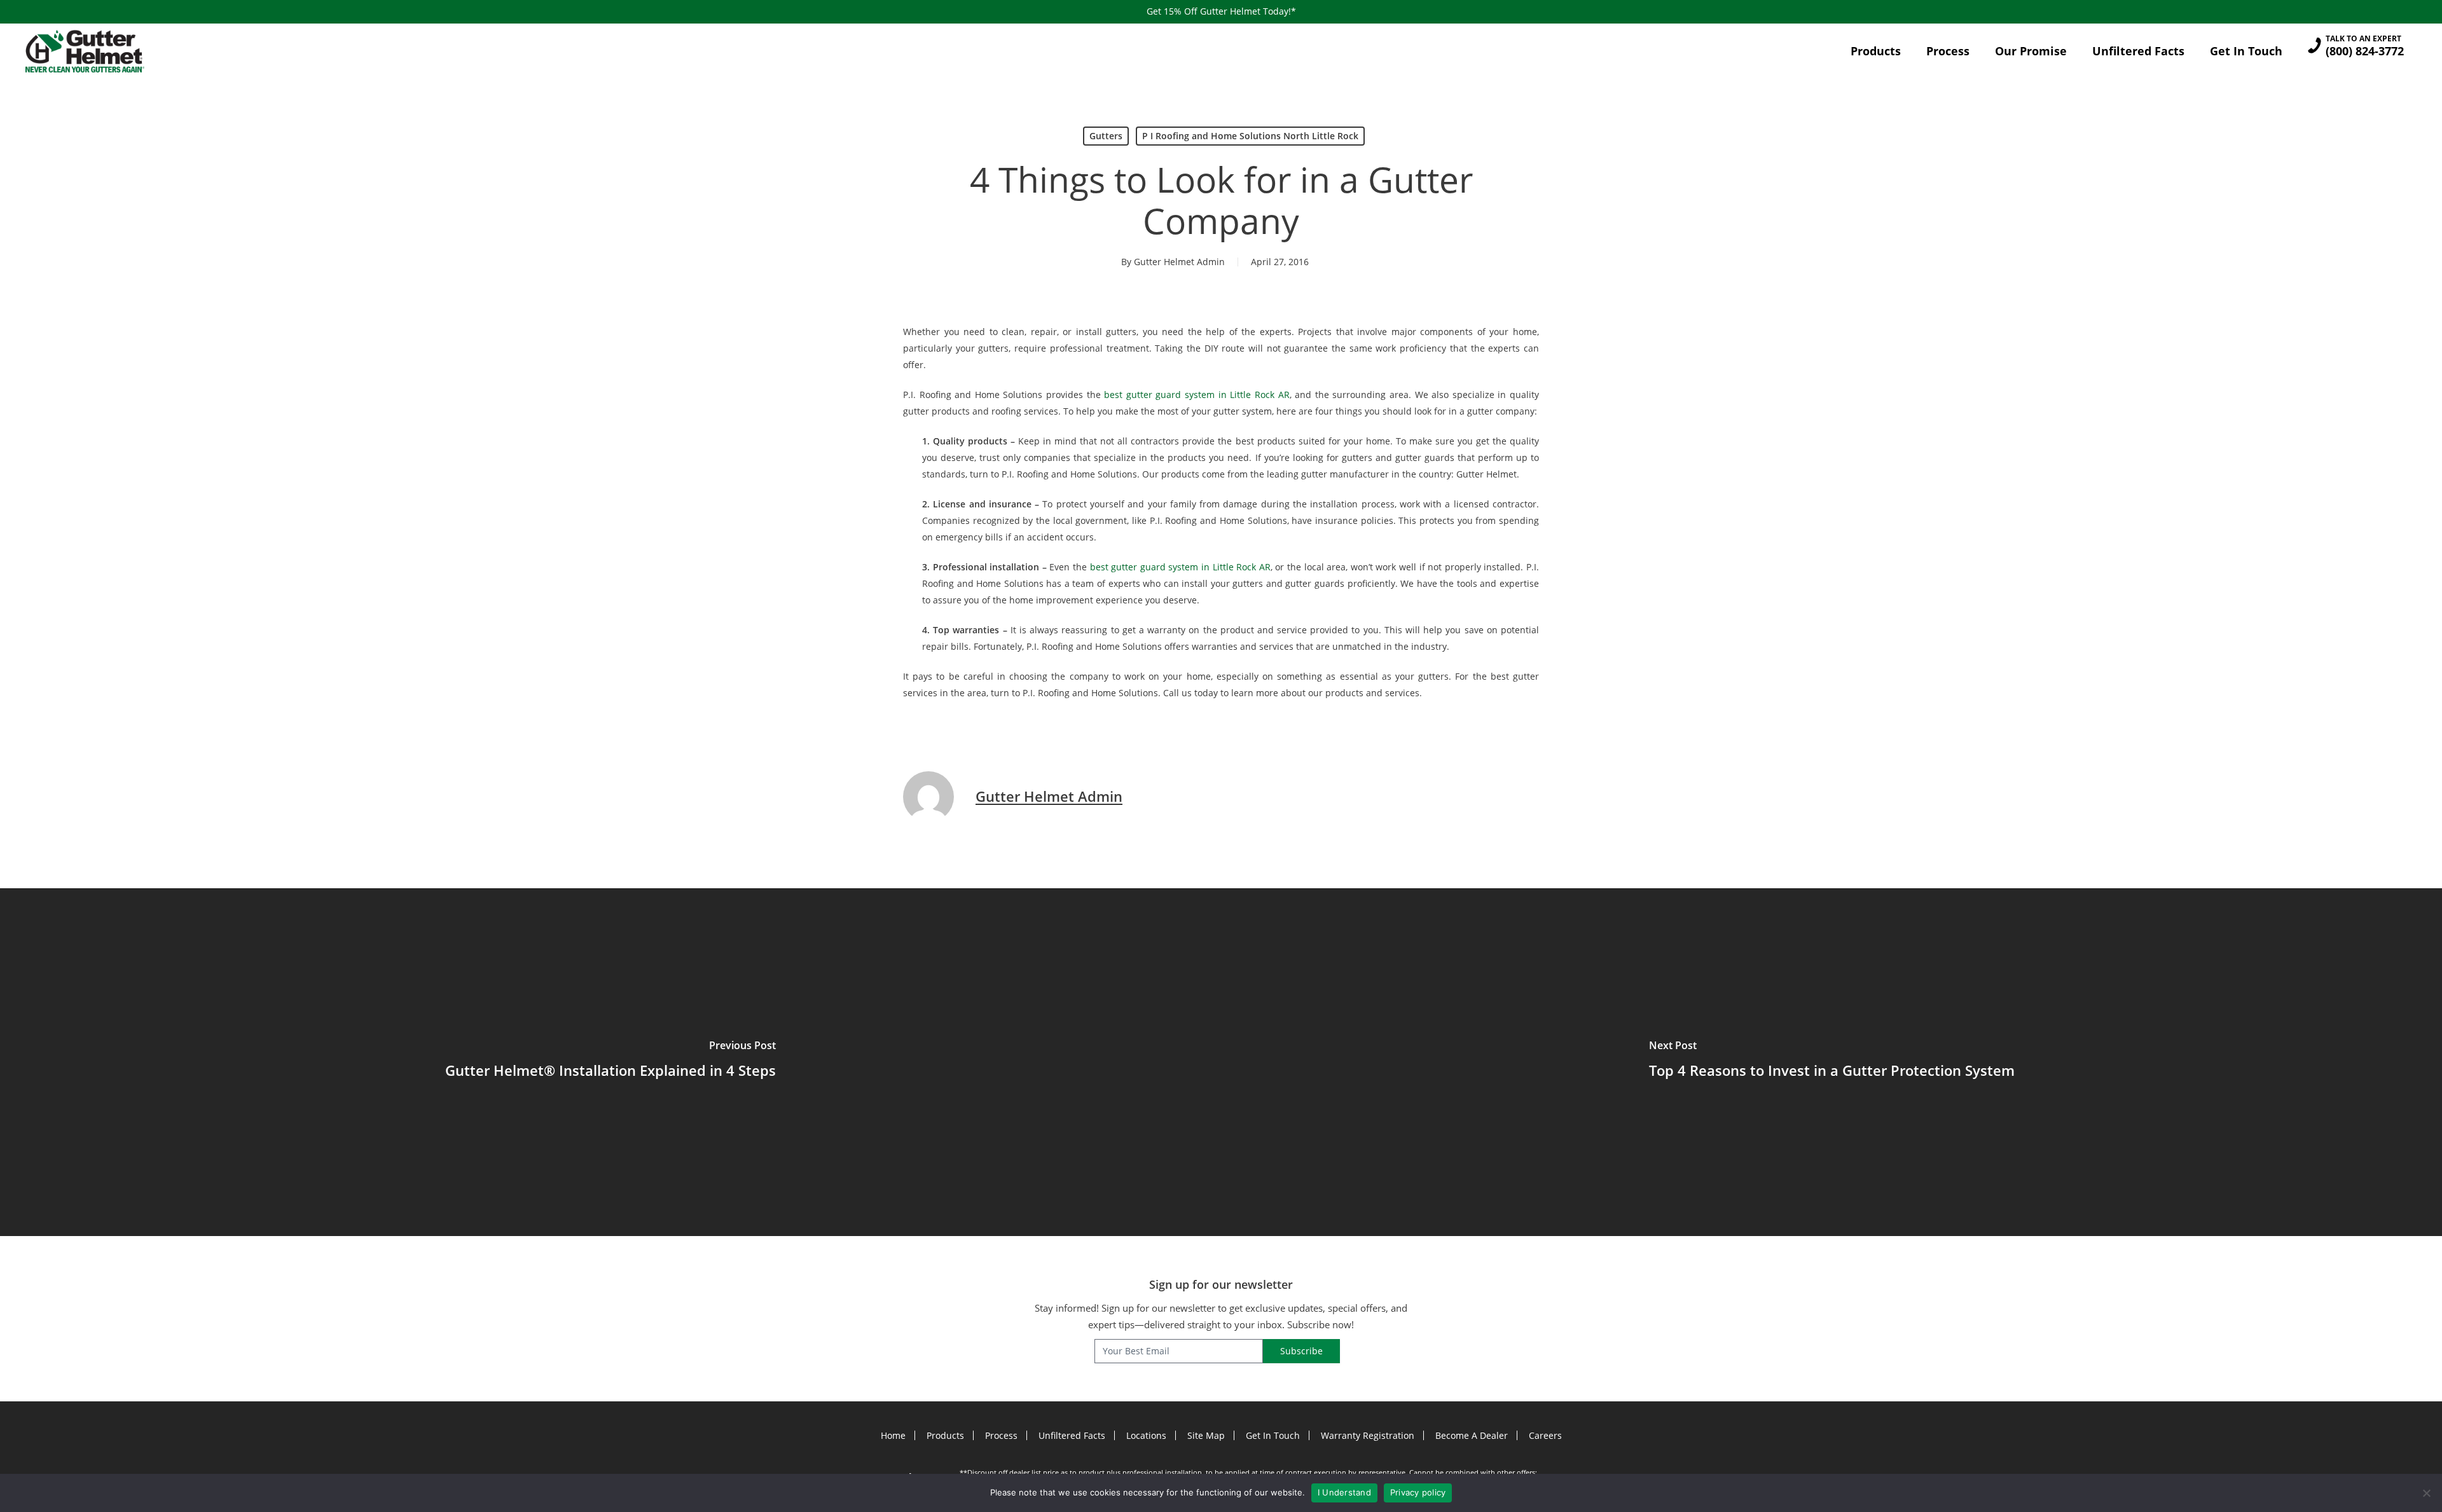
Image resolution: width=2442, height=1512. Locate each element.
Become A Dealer (1472, 1435)
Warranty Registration (1368, 1435)
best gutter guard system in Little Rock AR (1197, 395)
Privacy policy (1418, 1492)
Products (945, 1435)
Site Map (1206, 1435)
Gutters (1106, 136)
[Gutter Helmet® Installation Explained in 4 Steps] (610, 1062)
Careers (1545, 1435)
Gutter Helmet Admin (1179, 262)
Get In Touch (1273, 1435)
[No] (2426, 1493)
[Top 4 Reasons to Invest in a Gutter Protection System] (1832, 1062)
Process (1001, 1435)
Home (893, 1435)
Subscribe (1301, 1351)
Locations (1146, 1435)
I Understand (1344, 1492)
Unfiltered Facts (1072, 1435)
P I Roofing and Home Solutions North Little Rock (1250, 136)
